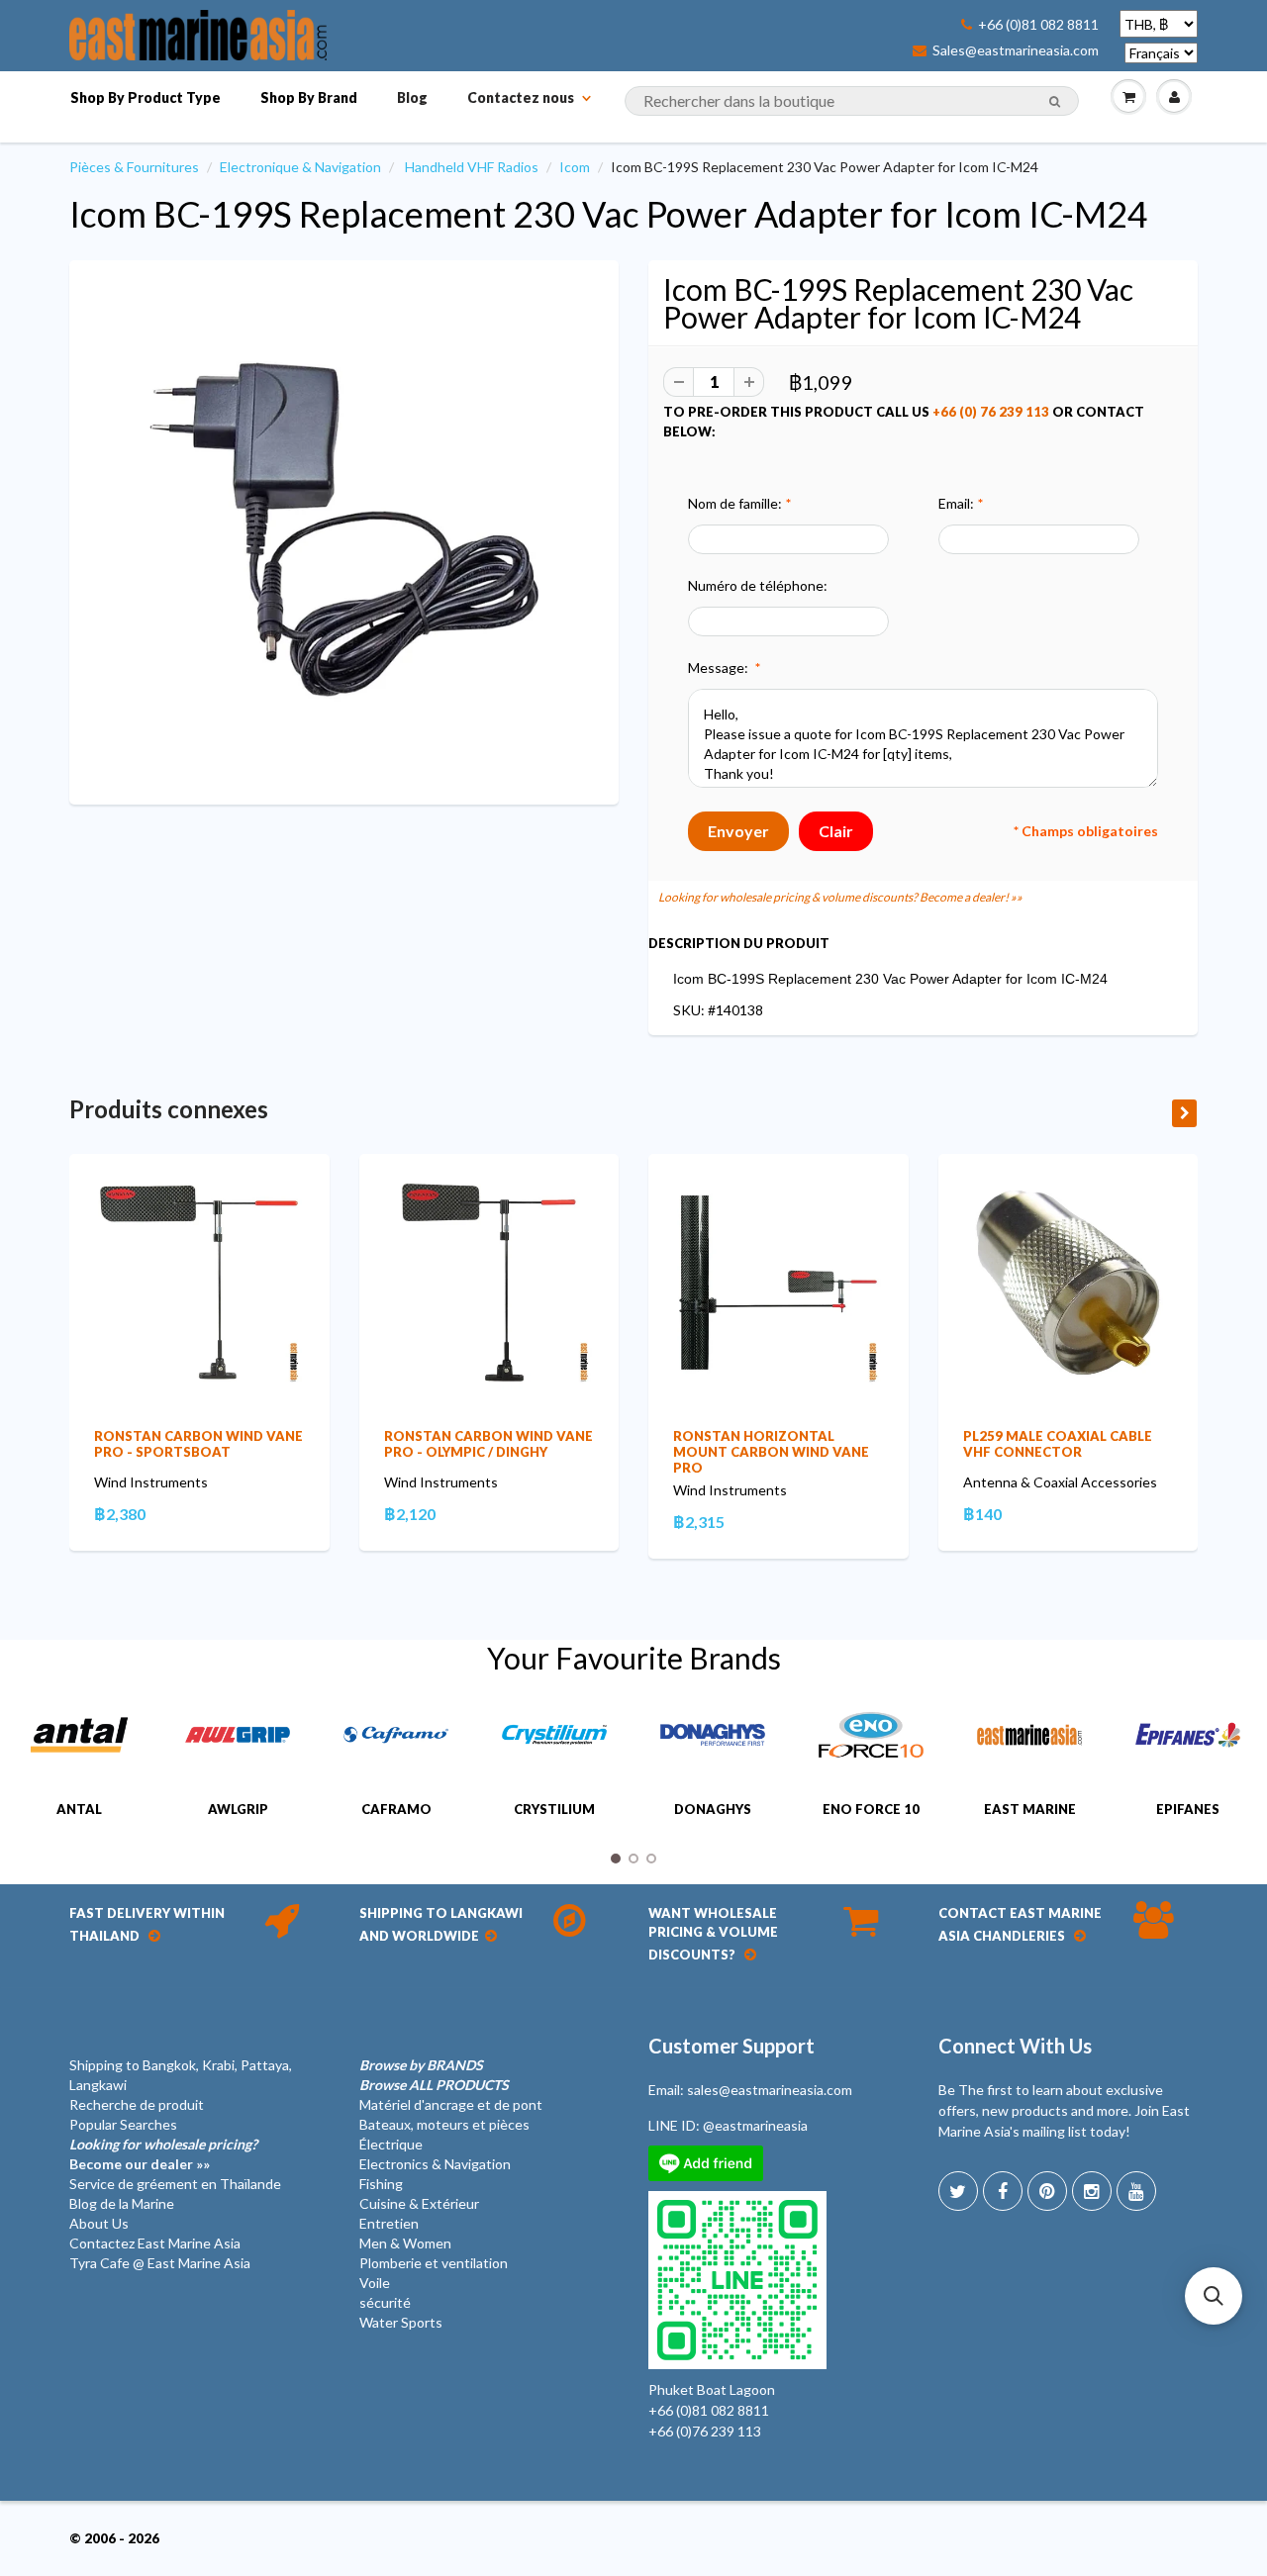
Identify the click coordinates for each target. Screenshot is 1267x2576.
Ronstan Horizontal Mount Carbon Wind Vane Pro (771, 1452)
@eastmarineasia (755, 2125)
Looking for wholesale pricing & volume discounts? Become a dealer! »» (840, 897)
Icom (575, 167)
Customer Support (731, 2046)
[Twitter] (958, 2191)
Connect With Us (1015, 2046)
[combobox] (852, 101)
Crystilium (554, 1809)
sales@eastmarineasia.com (770, 2090)
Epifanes (1188, 1809)
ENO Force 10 (871, 1809)
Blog (412, 97)
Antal (79, 1809)
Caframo (396, 1809)
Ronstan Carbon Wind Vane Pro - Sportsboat (198, 1444)
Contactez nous (521, 97)
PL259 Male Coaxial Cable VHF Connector (1058, 1444)
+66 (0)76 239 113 (705, 2431)
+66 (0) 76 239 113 (991, 412)
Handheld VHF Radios (472, 167)
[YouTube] (1136, 2191)
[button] (1214, 2296)
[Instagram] (1092, 2191)
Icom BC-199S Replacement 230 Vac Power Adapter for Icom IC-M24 (609, 214)
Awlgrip (238, 1809)
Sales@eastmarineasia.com (1016, 50)
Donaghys (713, 1809)
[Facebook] (1003, 2191)
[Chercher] (1055, 102)
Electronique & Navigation (300, 167)
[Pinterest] (1047, 2191)
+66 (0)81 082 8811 (1038, 25)
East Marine (1030, 1809)
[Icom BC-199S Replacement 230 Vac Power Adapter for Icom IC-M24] (344, 530)
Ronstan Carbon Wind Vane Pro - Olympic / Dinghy (488, 1444)
